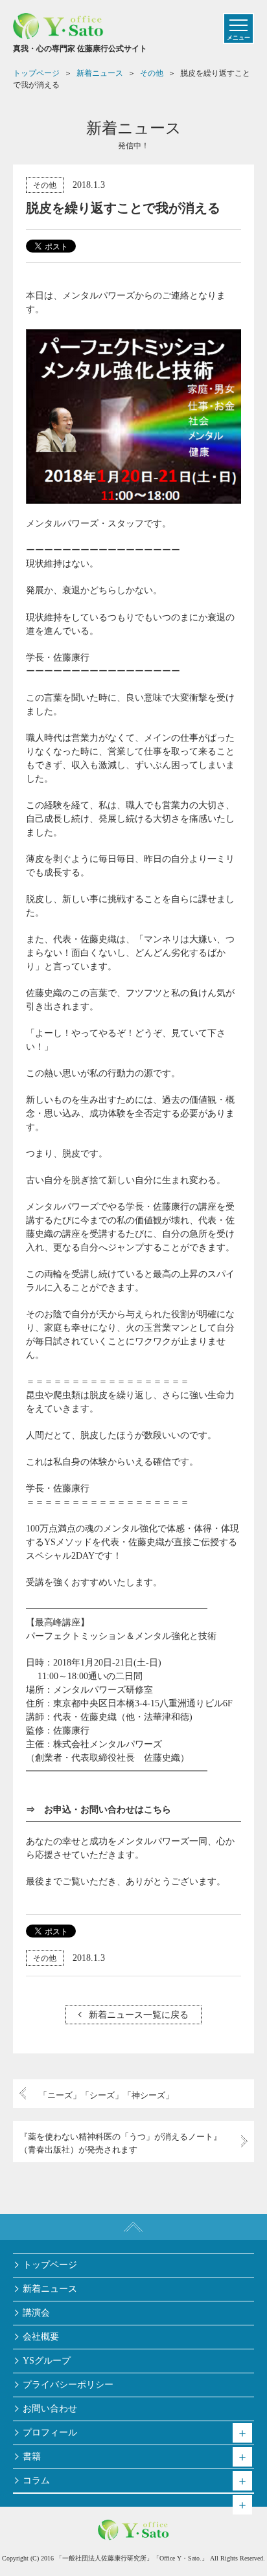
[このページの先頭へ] (133, 2227)
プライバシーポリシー (68, 2385)
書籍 (32, 2457)
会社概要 (41, 2337)
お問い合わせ (50, 2409)
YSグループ (47, 2361)
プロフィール (50, 2433)
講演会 (36, 2313)
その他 (45, 185)
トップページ (50, 2265)
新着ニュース (50, 2289)
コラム (36, 2480)
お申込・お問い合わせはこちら (108, 1810)
